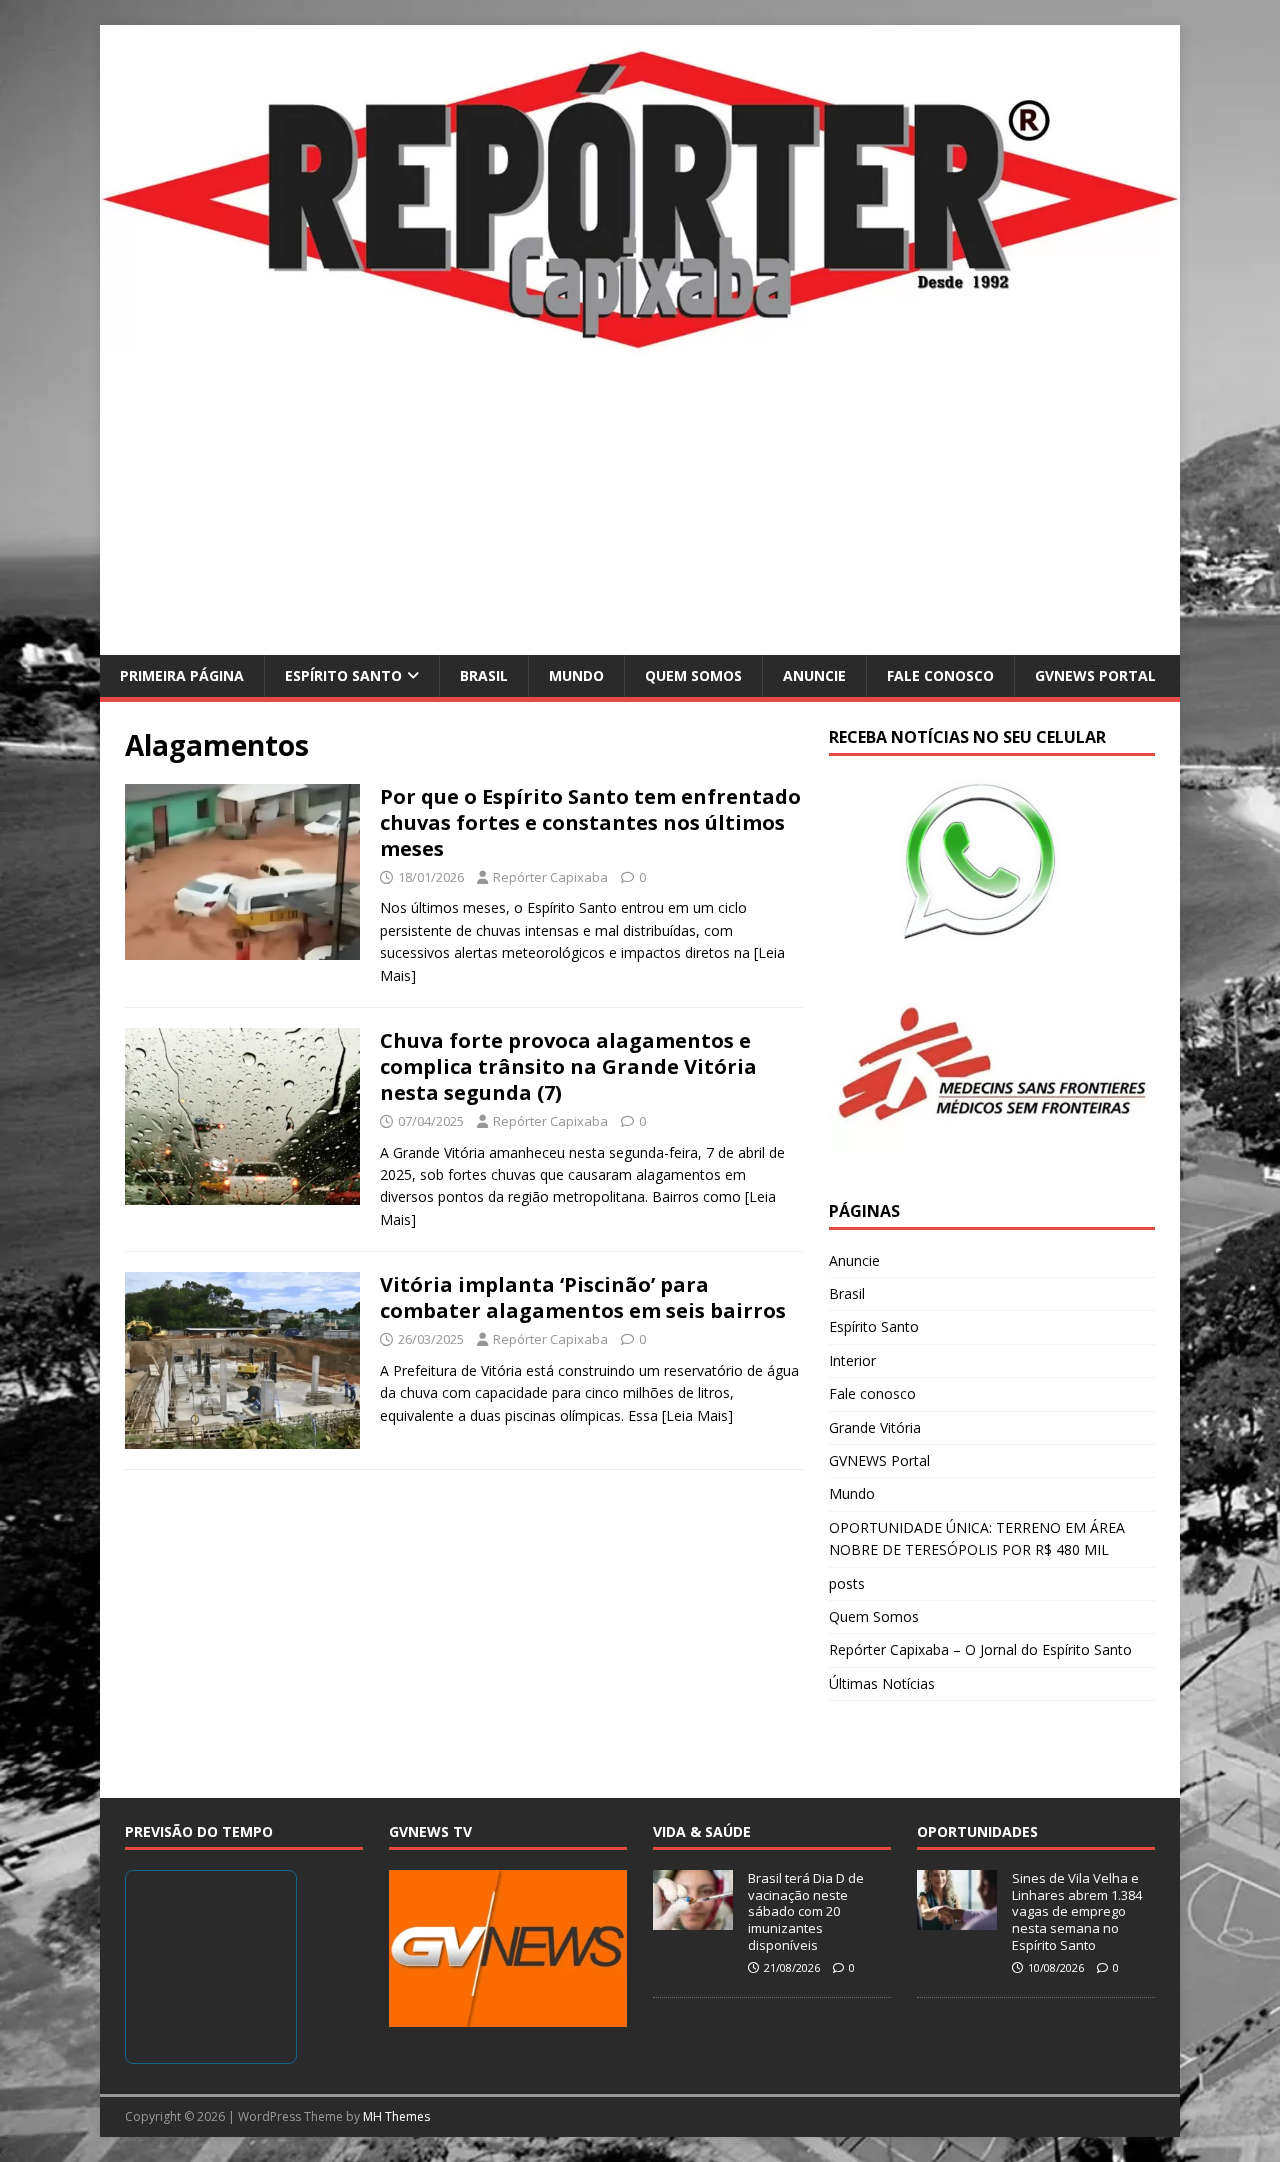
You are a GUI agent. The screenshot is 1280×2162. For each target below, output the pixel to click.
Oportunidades (977, 1831)
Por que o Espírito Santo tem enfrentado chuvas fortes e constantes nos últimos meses (590, 822)
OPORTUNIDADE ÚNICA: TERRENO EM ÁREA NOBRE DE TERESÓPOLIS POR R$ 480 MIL (977, 1538)
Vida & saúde (702, 1831)
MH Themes (396, 2116)
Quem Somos (693, 675)
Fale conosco (940, 675)
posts (847, 1583)
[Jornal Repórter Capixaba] (640, 342)
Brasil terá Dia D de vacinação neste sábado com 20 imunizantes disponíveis (806, 1912)
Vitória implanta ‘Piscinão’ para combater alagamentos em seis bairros (583, 1297)
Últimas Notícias (882, 1683)
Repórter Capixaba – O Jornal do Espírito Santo (980, 1649)
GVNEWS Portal (1095, 675)
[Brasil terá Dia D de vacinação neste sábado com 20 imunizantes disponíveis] (693, 1919)
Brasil (484, 675)
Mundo (576, 675)
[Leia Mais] (697, 1415)
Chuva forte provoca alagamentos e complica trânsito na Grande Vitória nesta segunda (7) (568, 1066)
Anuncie (814, 675)
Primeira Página (182, 675)
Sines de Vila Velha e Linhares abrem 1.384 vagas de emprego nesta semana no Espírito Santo (1077, 1912)
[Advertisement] (640, 505)
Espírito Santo (343, 675)
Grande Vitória (875, 1427)
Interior (852, 1360)
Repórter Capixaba (550, 877)
